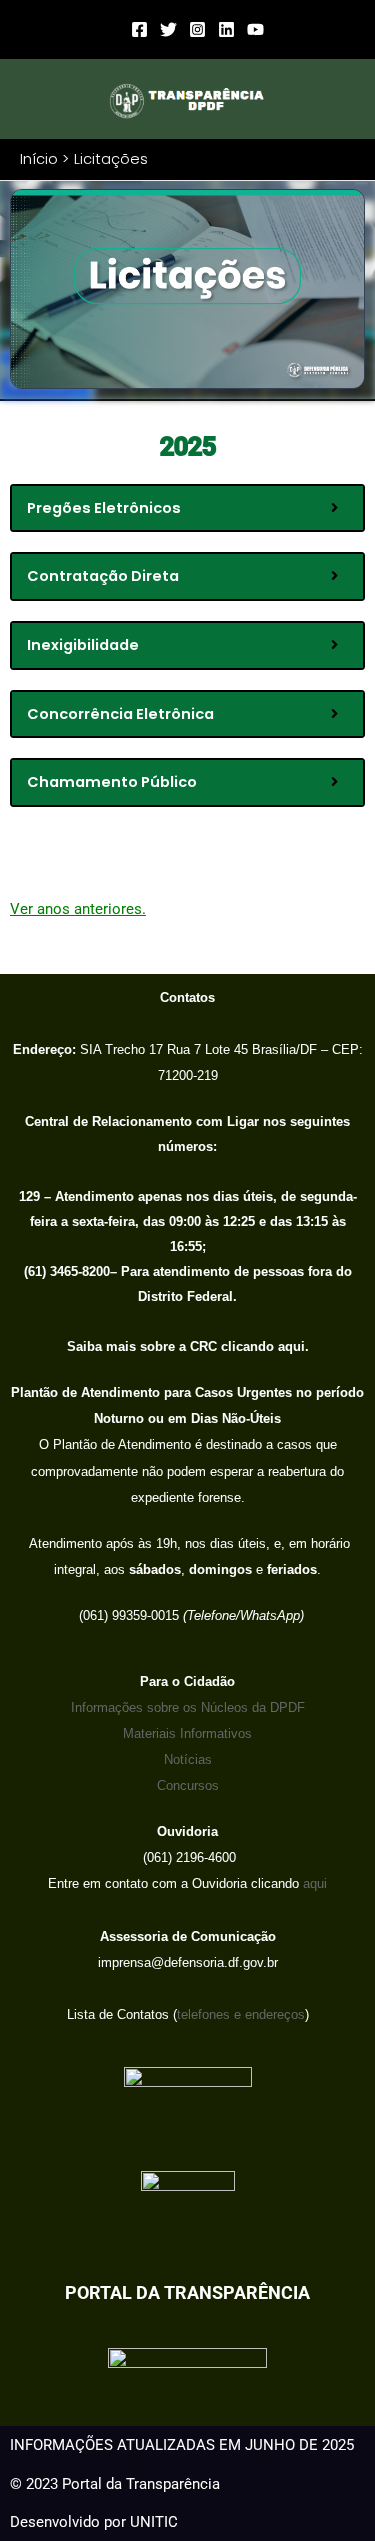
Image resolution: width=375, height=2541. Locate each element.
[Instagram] (197, 29)
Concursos (188, 1785)
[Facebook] (139, 29)
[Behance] (226, 29)
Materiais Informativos (187, 1733)
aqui (313, 1883)
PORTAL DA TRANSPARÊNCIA (187, 2292)
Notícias (188, 1759)
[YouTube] (255, 29)
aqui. (291, 1346)
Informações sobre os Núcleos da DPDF (188, 1707)
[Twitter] (168, 29)
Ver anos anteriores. (78, 909)
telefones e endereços (241, 2014)
